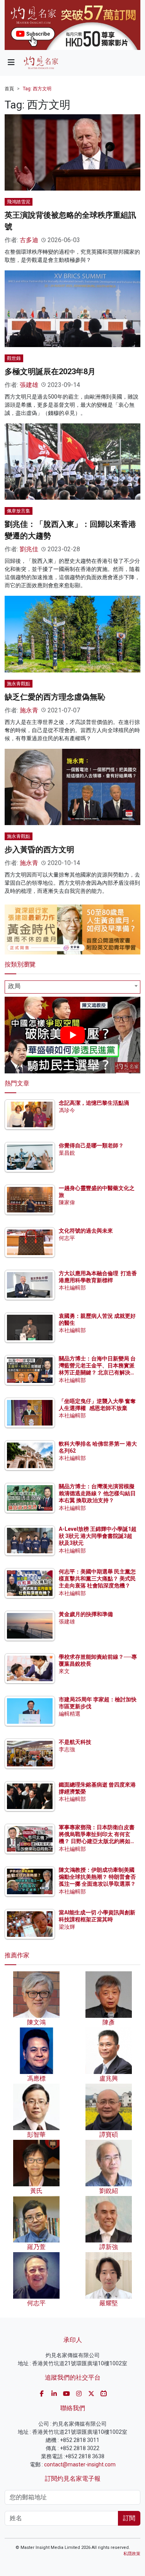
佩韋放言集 (19, 511)
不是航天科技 (75, 1742)
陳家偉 (67, 1202)
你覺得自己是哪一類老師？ (91, 1145)
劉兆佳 (29, 549)
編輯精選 (70, 1714)
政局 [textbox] (14, 986)
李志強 (67, 1749)
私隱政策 (132, 2554)
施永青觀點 (19, 684)
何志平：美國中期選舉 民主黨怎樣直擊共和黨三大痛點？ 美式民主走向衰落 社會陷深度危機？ (97, 1579)
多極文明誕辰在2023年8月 (50, 371)
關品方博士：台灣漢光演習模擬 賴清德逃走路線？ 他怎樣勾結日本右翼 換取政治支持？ (97, 1493)
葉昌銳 (67, 1153)
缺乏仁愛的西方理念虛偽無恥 (55, 697)
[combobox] (72, 987)
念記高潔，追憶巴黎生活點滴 (94, 1103)
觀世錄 (14, 358)
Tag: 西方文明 (37, 89)
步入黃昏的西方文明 (39, 849)
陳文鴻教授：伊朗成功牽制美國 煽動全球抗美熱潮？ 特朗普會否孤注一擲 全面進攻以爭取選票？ (97, 1877)
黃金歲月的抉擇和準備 (86, 1614)
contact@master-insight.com (80, 2464)
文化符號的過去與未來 (86, 1231)
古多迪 (29, 240)
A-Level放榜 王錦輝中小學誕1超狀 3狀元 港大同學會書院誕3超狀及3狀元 (98, 1536)
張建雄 (29, 385)
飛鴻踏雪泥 (19, 202)
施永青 (29, 710)
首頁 (9, 89)
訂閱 (129, 2518)
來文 (64, 1671)
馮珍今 (67, 1110)
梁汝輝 (67, 1927)
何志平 (67, 1238)
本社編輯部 (72, 1288)
